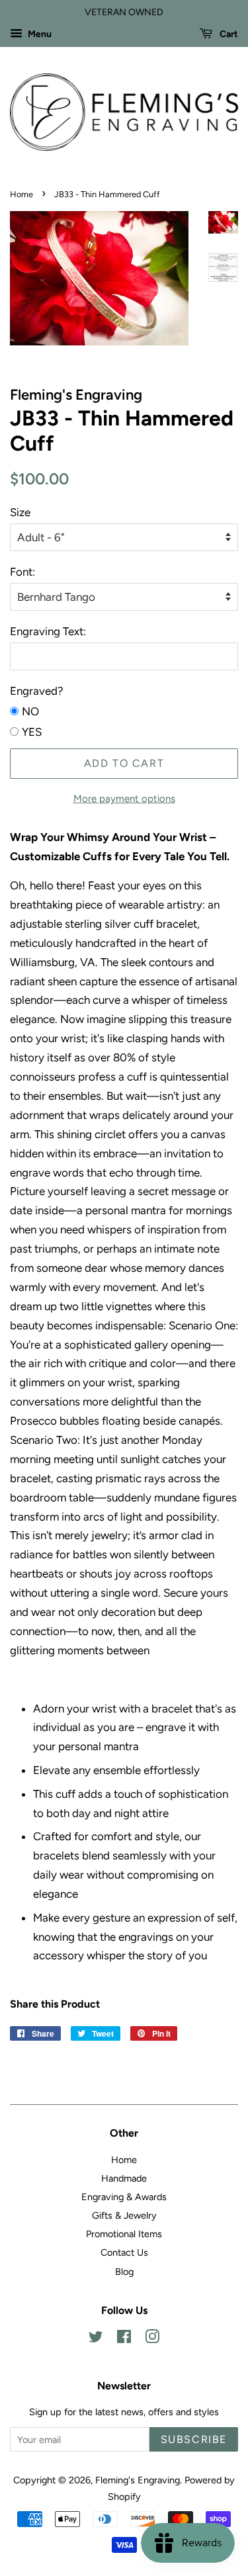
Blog (124, 2272)
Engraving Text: (48, 631)
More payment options (124, 799)
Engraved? (37, 691)
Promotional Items (124, 2234)
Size (20, 512)
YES (32, 732)
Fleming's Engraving (138, 2480)
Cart (228, 34)
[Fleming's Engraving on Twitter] (96, 2339)
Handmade (124, 2178)
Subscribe (194, 2439)
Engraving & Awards (124, 2197)
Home (21, 194)
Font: (22, 572)
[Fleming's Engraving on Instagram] (152, 2339)
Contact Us (124, 2252)
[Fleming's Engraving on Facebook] (124, 2339)
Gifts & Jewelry (124, 2215)
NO (30, 711)
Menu (39, 34)
